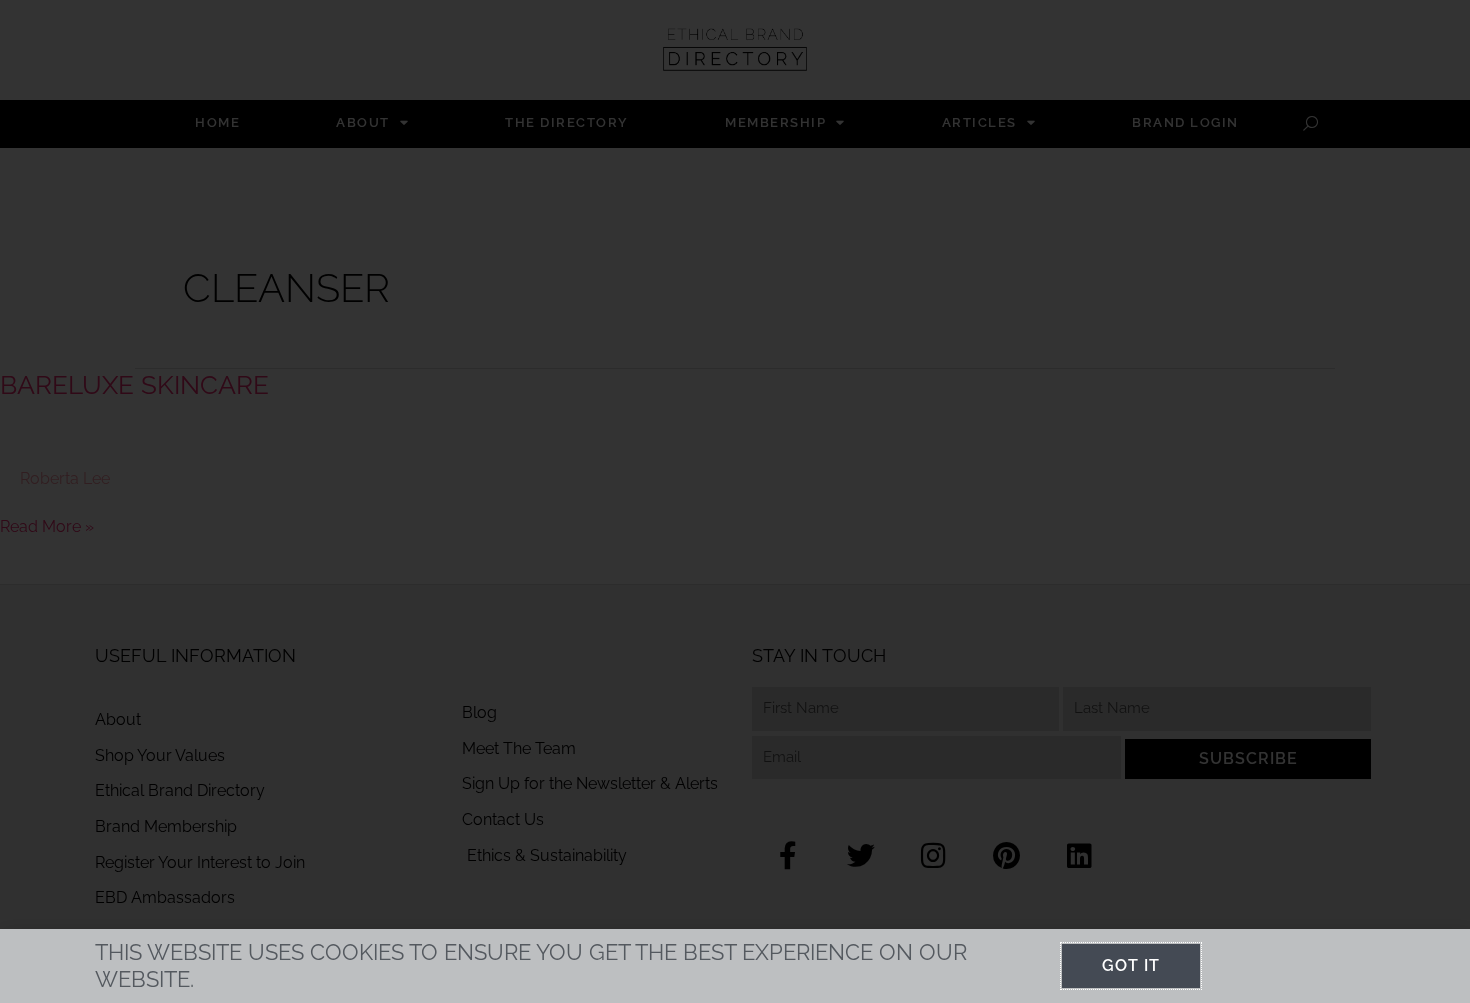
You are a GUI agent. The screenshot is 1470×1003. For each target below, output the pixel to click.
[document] (735, 501)
